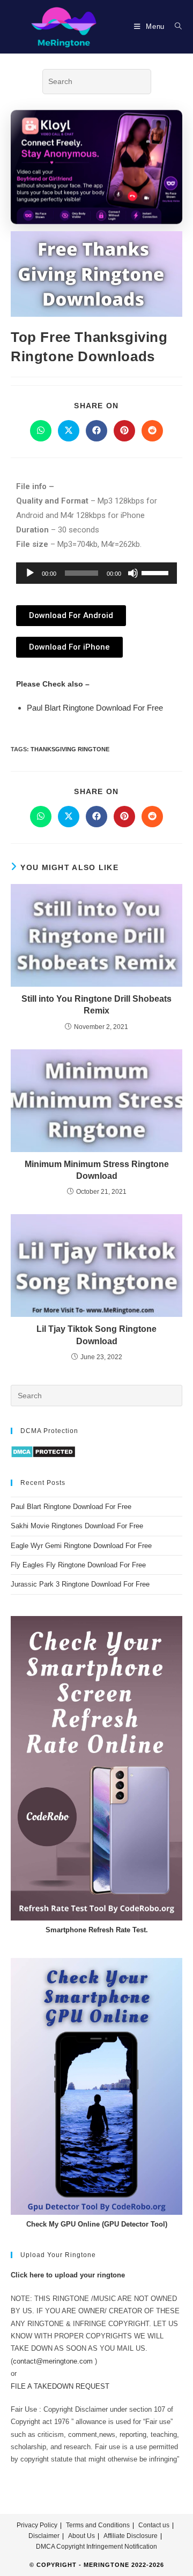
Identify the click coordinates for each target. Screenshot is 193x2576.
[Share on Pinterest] (124, 431)
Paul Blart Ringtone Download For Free (95, 708)
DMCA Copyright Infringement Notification (96, 2547)
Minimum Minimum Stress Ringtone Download (97, 1170)
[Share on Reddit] (152, 431)
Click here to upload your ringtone (68, 2275)
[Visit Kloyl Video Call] (96, 167)
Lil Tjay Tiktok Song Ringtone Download (96, 1335)
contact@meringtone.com (53, 2361)
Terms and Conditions (98, 2525)
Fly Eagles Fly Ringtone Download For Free (78, 1565)
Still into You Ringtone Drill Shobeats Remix (96, 1005)
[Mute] (133, 573)
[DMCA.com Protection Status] (43, 1451)
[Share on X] (69, 431)
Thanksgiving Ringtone (70, 749)
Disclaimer (44, 2536)
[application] (96, 573)
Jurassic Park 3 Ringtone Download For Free (80, 1584)
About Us (81, 2536)
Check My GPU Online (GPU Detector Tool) (97, 2224)
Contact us (154, 2525)
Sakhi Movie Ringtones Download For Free (77, 1526)
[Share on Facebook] (96, 431)
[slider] (157, 572)
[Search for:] (175, 26)
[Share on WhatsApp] (41, 431)
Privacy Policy (37, 2525)
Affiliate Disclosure (131, 2536)
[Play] (30, 573)
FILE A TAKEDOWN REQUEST (60, 2386)
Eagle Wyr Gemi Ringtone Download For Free (81, 1546)
